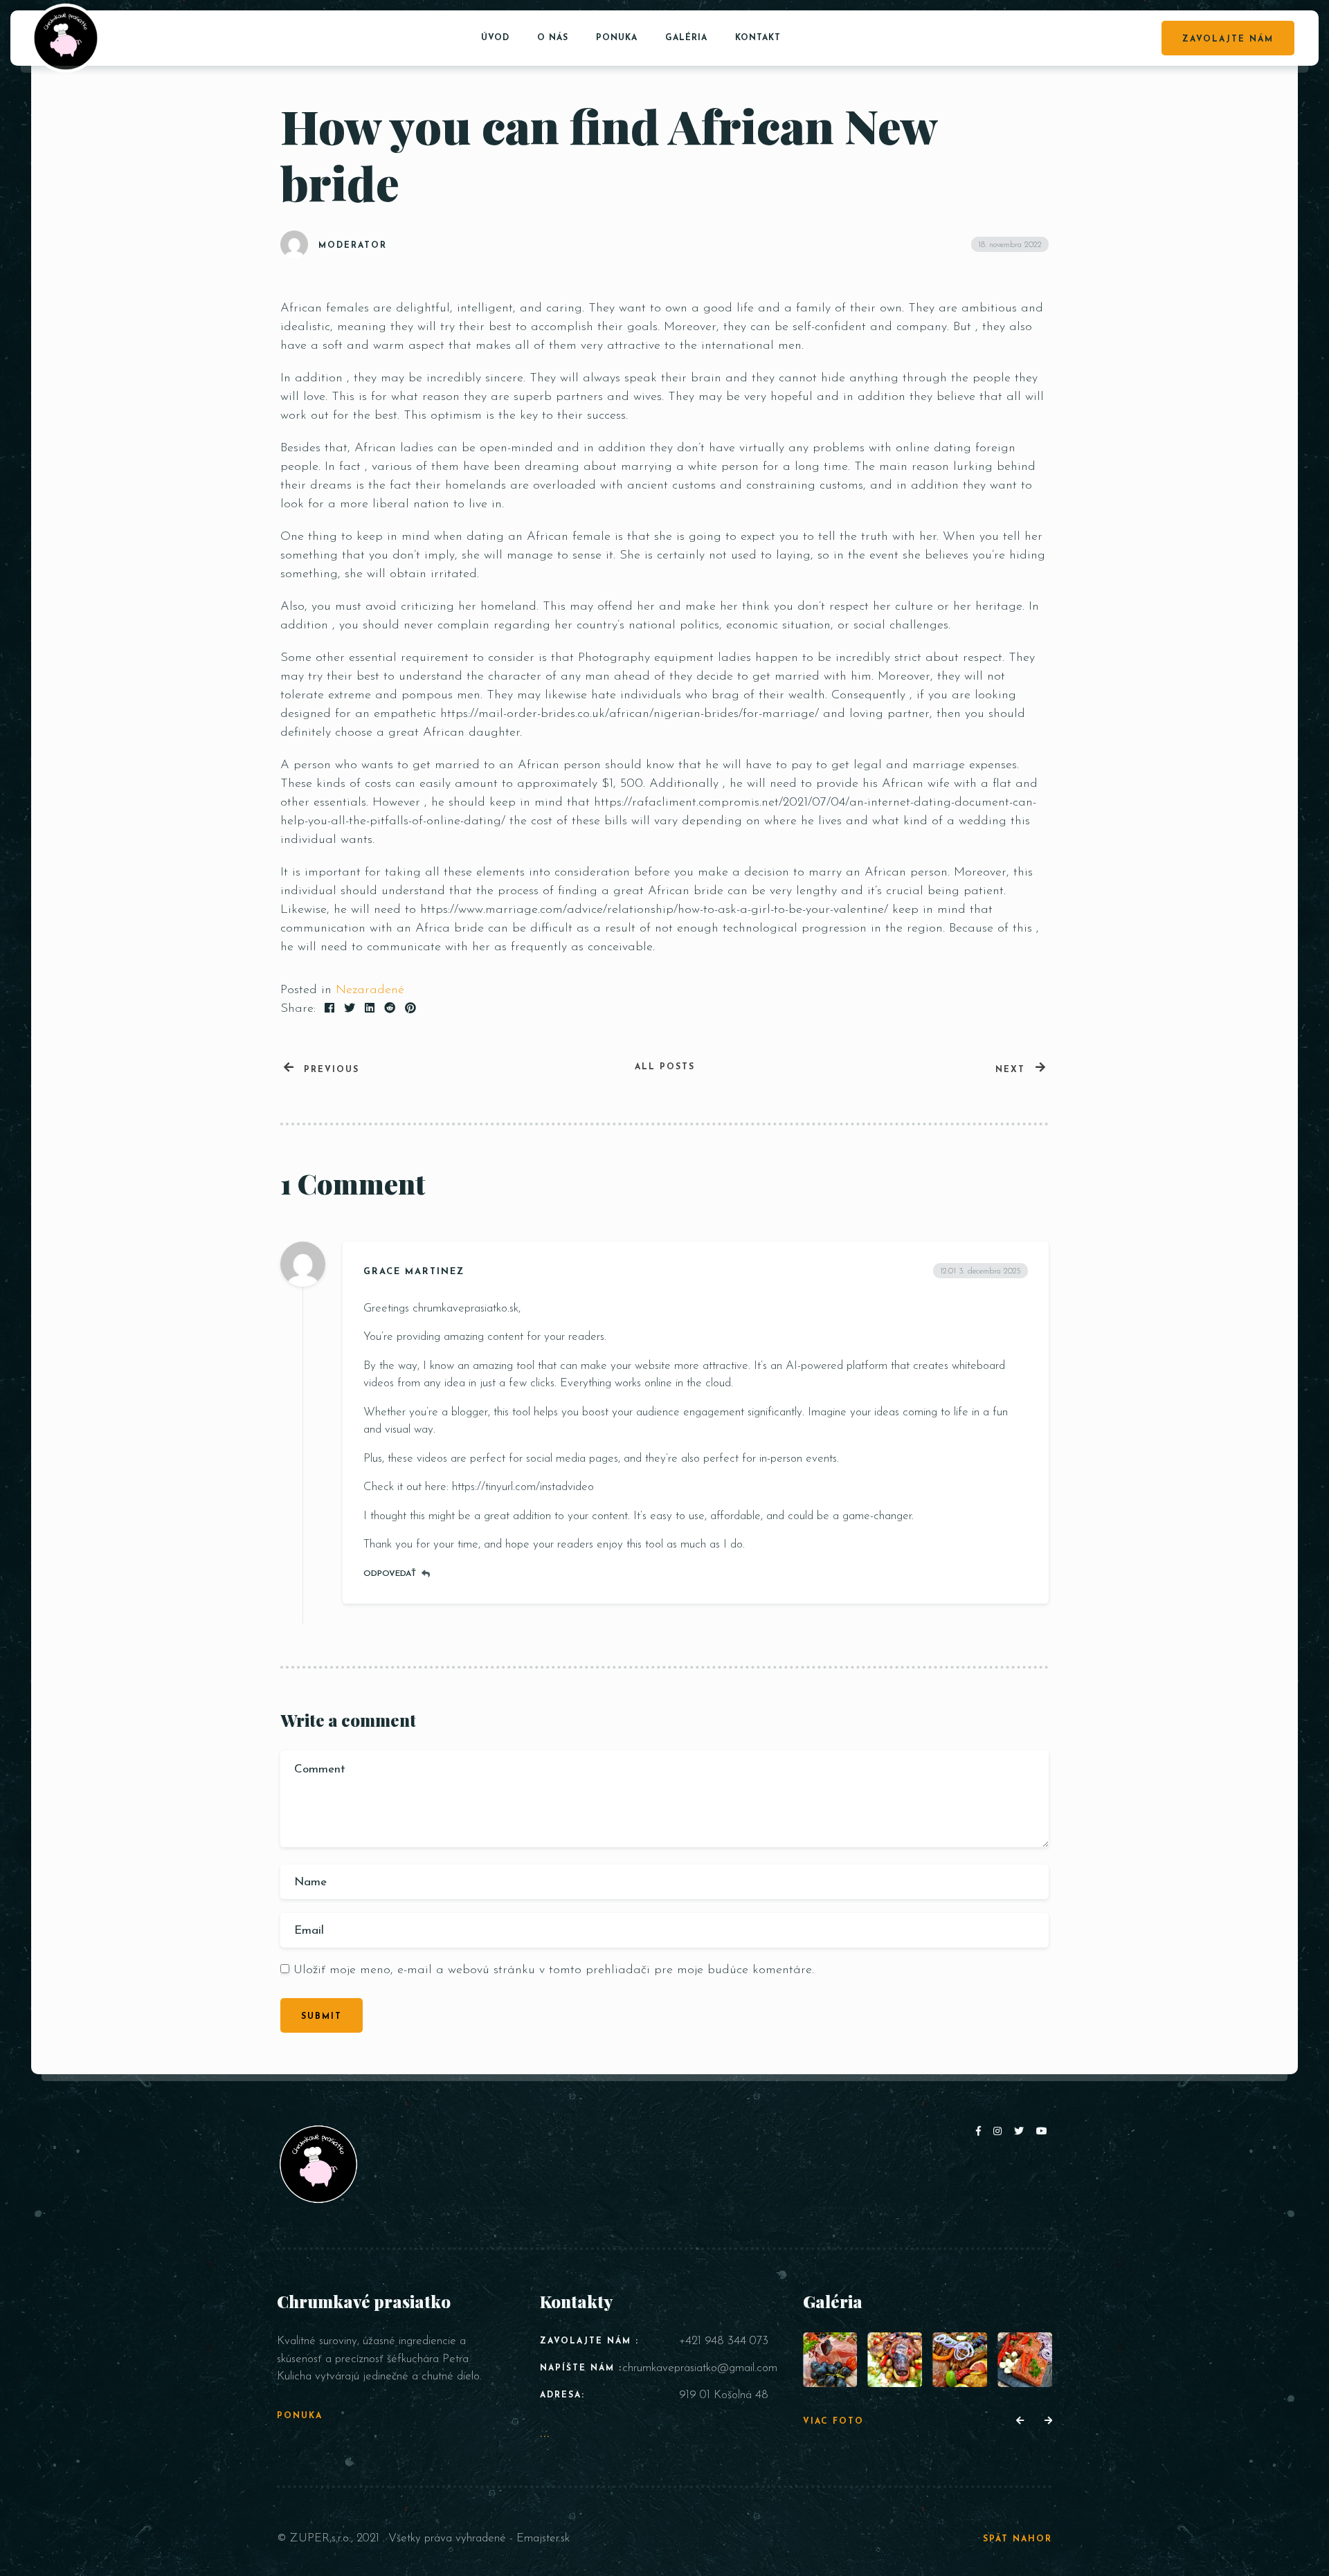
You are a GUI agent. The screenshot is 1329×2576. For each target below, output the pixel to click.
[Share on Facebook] (329, 1009)
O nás (553, 38)
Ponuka (617, 38)
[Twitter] (1022, 2132)
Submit (322, 2017)
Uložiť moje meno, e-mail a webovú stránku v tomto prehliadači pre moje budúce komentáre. (554, 1970)
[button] (1020, 2422)
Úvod (495, 38)
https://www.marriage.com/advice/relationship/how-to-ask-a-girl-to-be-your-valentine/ (654, 910)
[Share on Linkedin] (370, 1009)
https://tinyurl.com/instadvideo (523, 1487)
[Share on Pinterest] (410, 1009)
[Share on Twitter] (350, 1009)
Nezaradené (370, 990)
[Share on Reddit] (390, 1009)
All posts (665, 1067)
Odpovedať (390, 1574)
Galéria (686, 38)
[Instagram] (1000, 2132)
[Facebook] (981, 2132)
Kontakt (758, 38)
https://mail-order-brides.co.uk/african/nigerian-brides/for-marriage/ (630, 714)
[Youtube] (1042, 2132)
